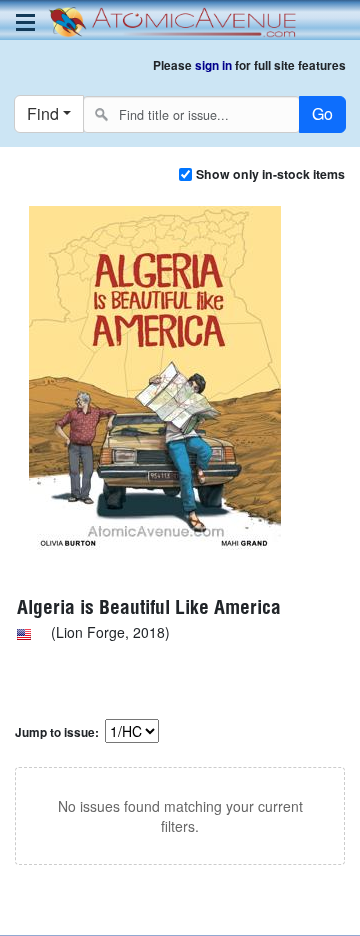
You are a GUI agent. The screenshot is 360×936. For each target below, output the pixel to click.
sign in (213, 65)
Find (43, 113)
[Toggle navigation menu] (25, 22)
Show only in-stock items (270, 174)
